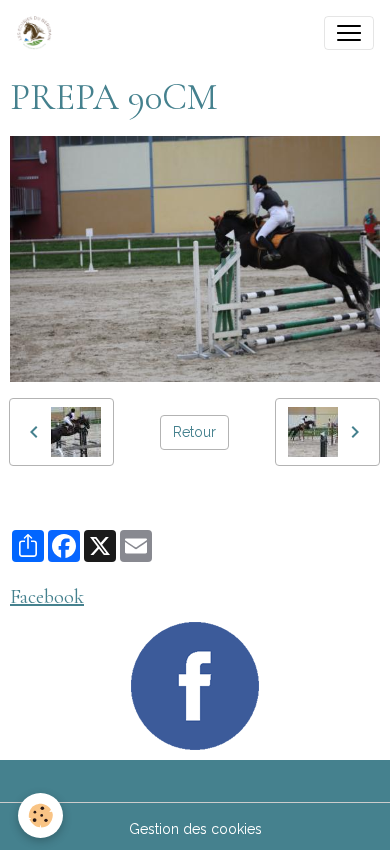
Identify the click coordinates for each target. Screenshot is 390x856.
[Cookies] (40, 815)
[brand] (38, 33)
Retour (194, 432)
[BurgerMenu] (349, 33)
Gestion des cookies (195, 829)
